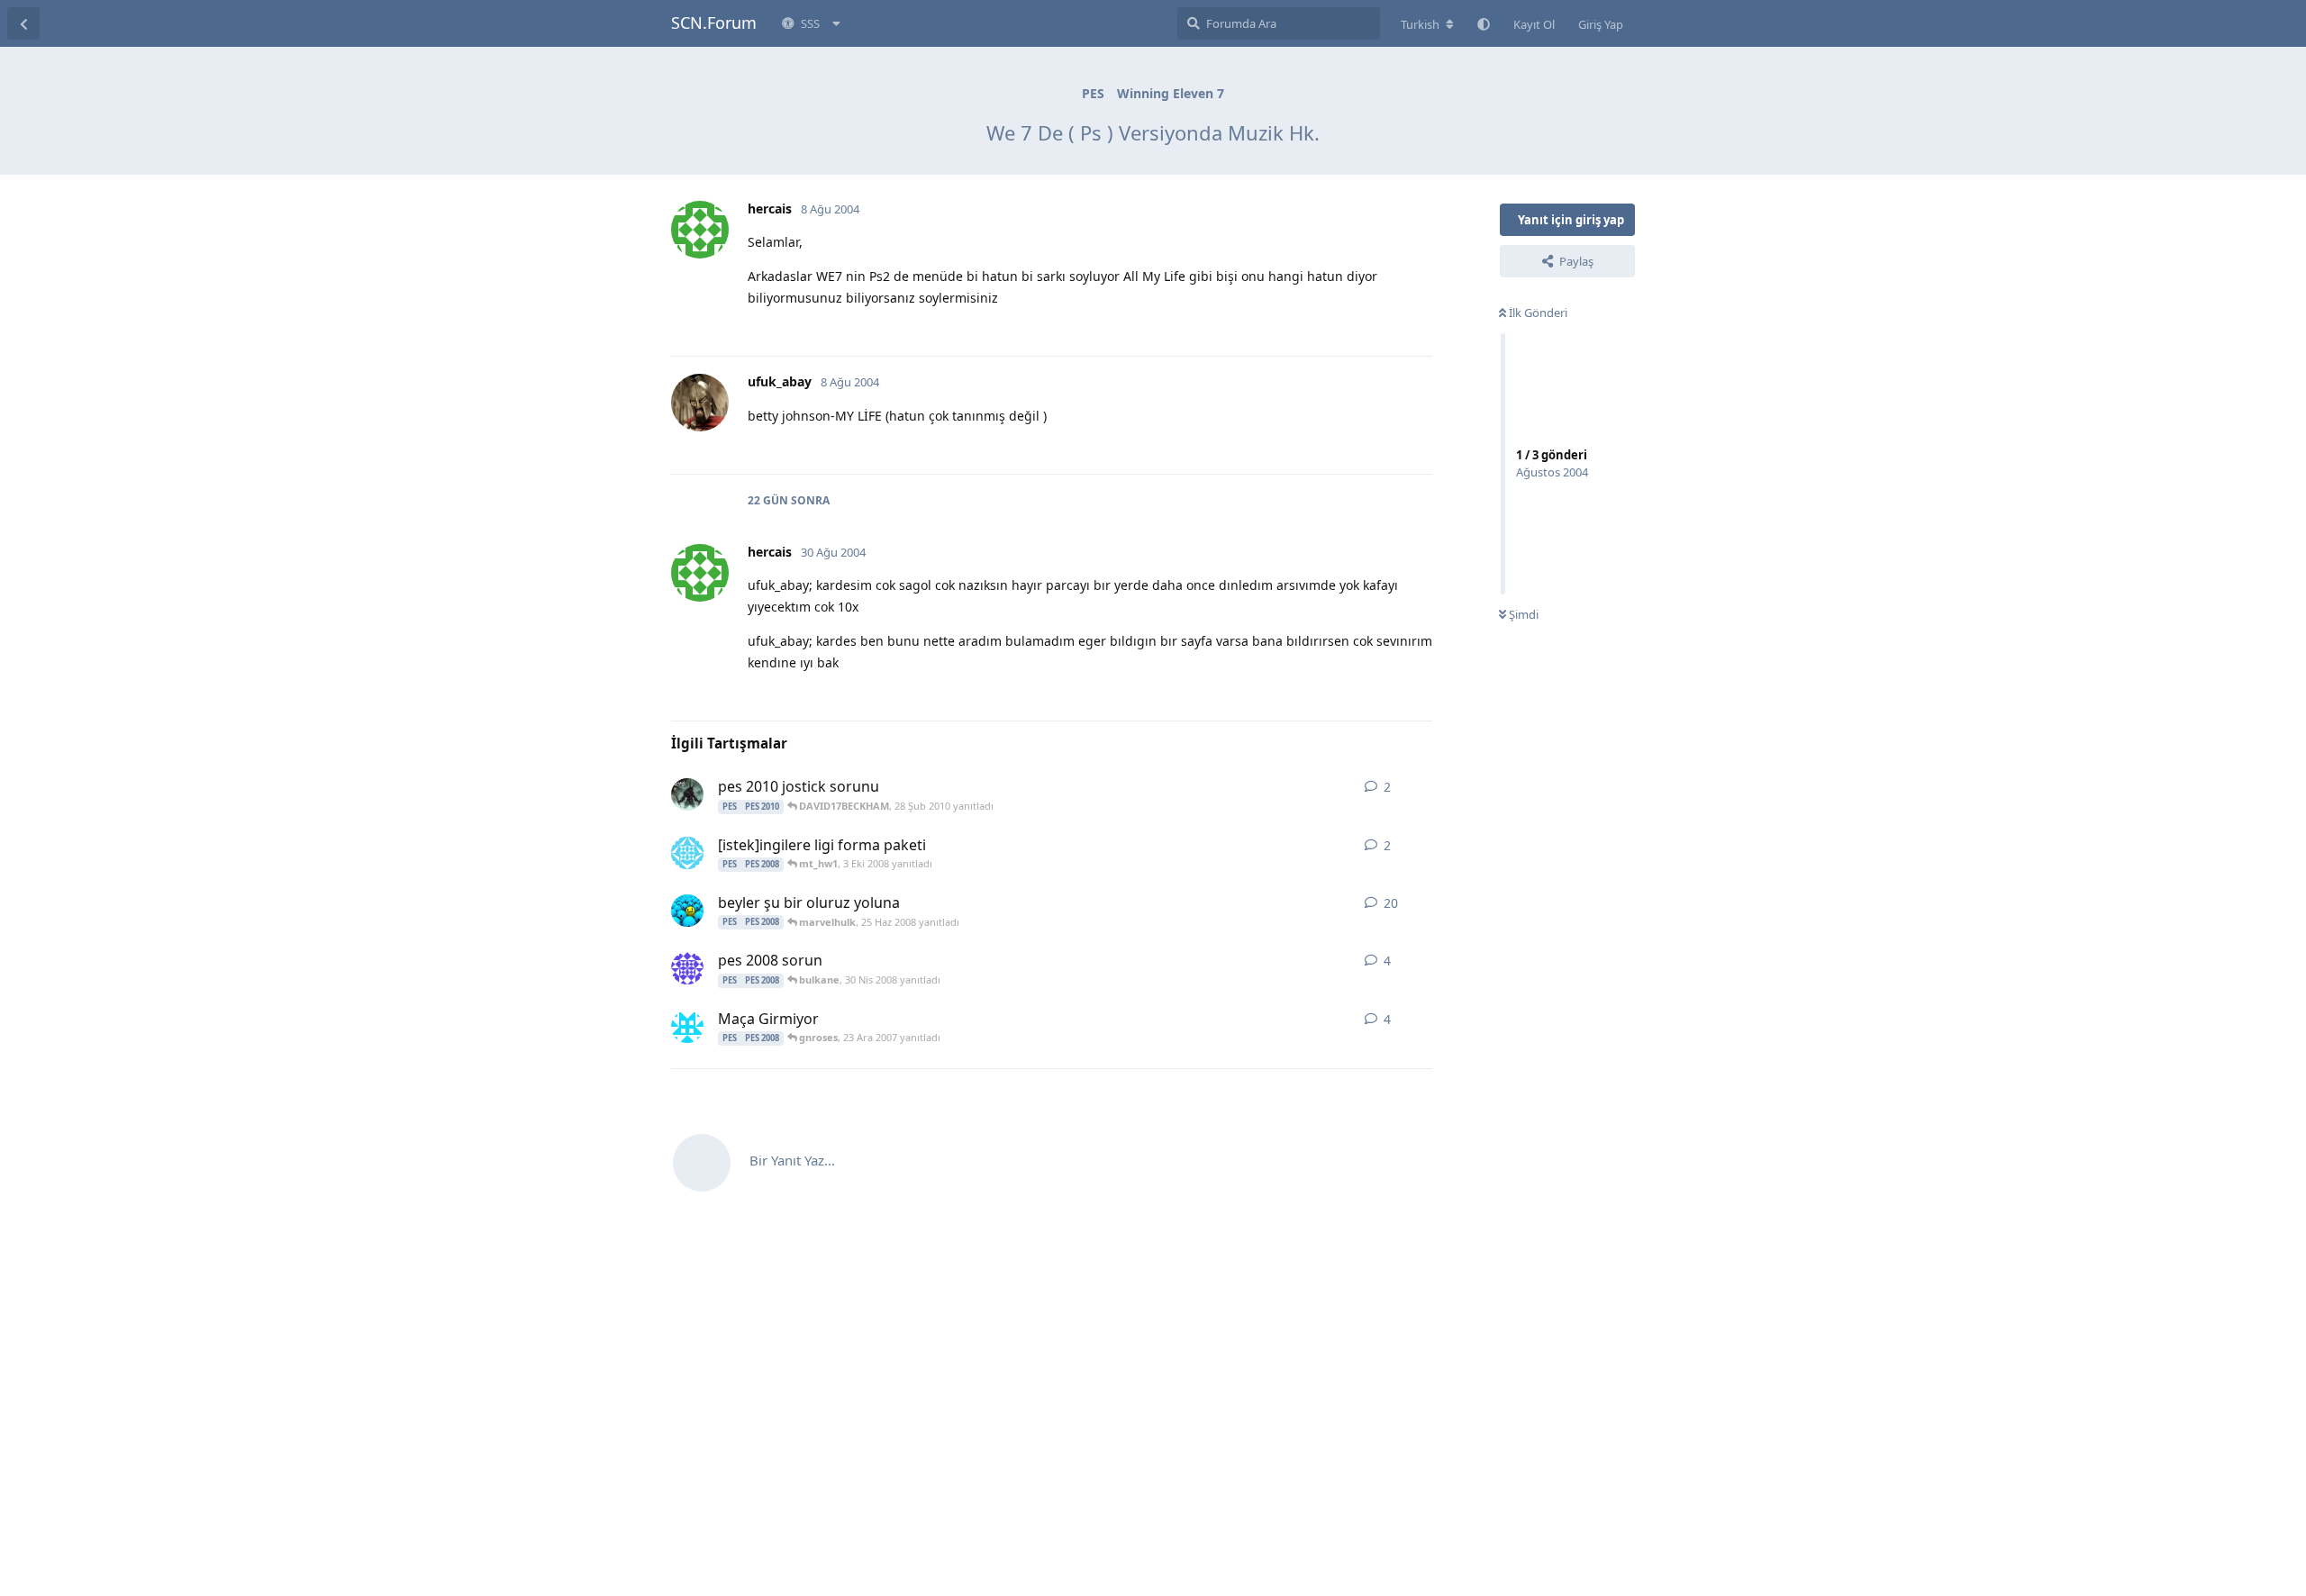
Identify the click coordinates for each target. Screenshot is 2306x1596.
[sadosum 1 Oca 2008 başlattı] (687, 911)
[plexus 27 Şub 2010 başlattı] (687, 794)
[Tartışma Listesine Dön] (23, 23)
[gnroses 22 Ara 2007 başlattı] (687, 1027)
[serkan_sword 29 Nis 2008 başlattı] (687, 968)
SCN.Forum (714, 23)
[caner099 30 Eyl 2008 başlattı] (687, 853)
